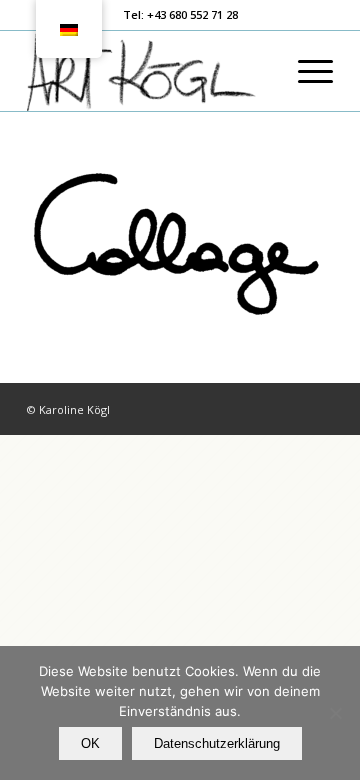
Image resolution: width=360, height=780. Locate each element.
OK (90, 743)
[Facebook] (288, 409)
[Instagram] (318, 409)
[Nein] (335, 713)
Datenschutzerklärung (217, 743)
